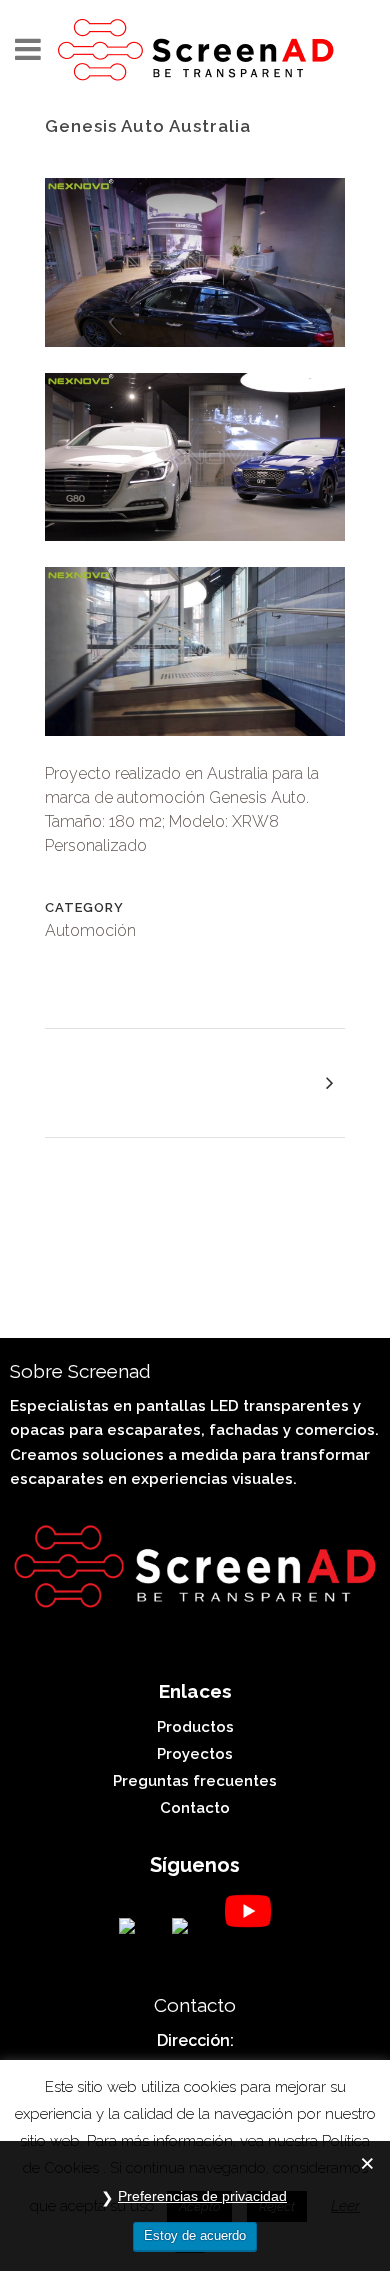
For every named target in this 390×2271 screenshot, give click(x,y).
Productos (195, 1727)
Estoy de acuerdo (195, 2235)
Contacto (195, 1808)
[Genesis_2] (195, 748)
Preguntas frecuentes (195, 1781)
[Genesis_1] (195, 553)
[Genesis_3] (195, 359)
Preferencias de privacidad (202, 2196)
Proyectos (195, 1754)
